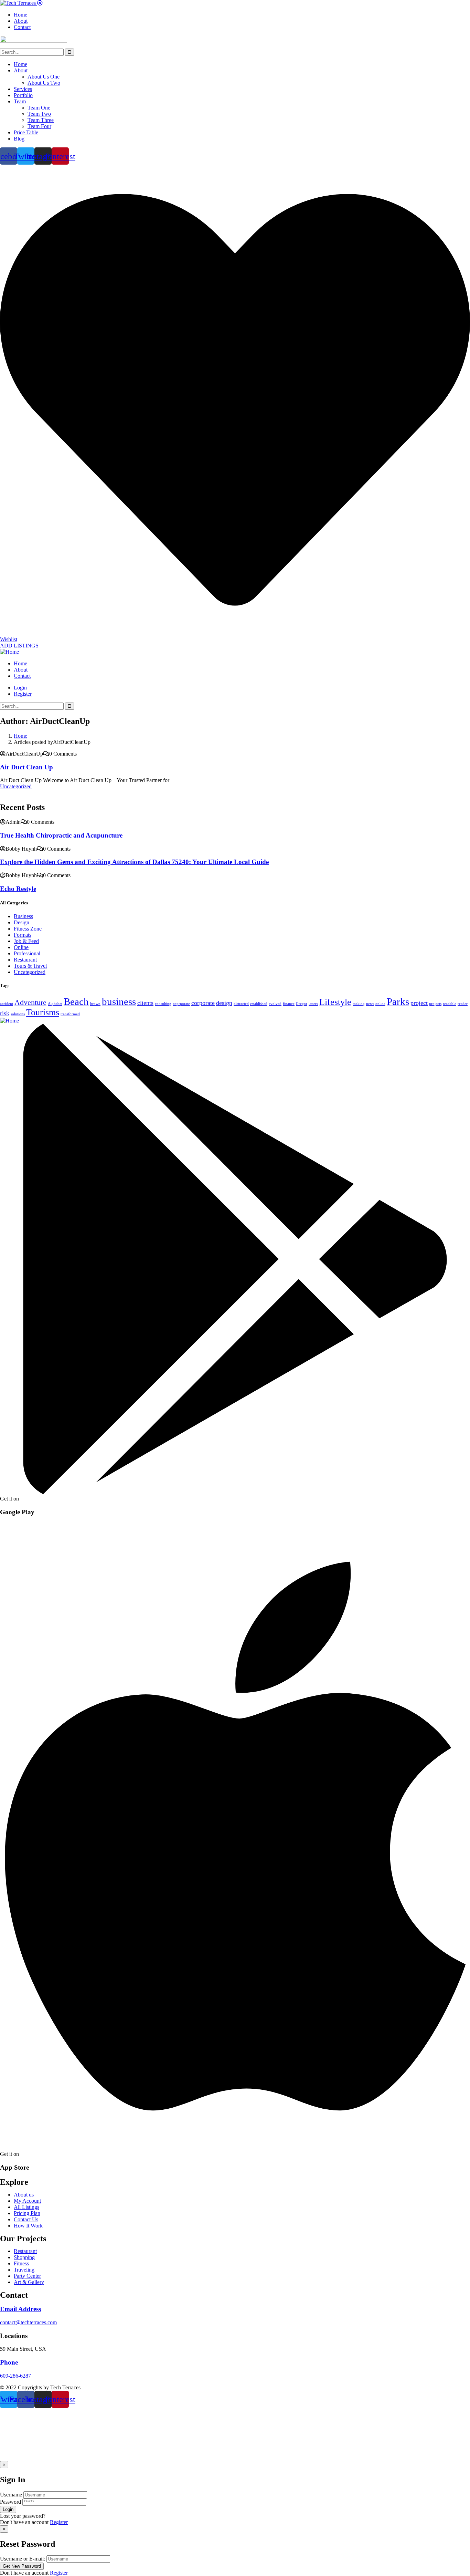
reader (463, 1004)
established (259, 1004)
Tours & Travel (30, 966)
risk (5, 1013)
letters (313, 1004)
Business (23, 916)
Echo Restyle (18, 889)
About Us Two (44, 83)
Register (59, 2522)
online (380, 1004)
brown (95, 1004)
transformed (70, 1014)
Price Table (26, 132)
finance (289, 1004)
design (224, 1003)
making (359, 1004)
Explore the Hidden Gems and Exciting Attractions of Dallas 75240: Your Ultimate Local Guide (134, 862)
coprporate (181, 1004)
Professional (27, 953)
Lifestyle (335, 1002)
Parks (398, 1001)
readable (450, 1004)
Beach (76, 1001)
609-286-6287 (15, 2376)
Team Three (41, 120)
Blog (19, 139)
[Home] (9, 652)
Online (21, 947)
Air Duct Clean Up (26, 767)
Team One (39, 108)
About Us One (44, 77)
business (119, 1001)
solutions (18, 1014)
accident (7, 1004)
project (419, 1003)
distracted (241, 1004)
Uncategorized (16, 786)
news (370, 1004)
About (21, 70)
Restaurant (25, 960)
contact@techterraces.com (28, 2322)
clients (145, 1003)
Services (23, 89)
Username (11, 2495)
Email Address (20, 2309)
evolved (275, 1004)
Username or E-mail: (23, 2559)
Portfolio (23, 95)
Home (20, 64)
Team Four (39, 126)
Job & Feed (26, 941)
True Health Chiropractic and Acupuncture (61, 835)
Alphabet (55, 1004)
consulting (163, 1004)
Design (22, 922)
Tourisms (43, 1012)
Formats (23, 935)
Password (10, 2502)
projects (435, 1004)
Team (20, 101)
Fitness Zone (28, 929)
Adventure (30, 1002)
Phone (9, 2362)
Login (20, 688)
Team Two (39, 114)
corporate (203, 1003)
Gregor (302, 1004)
